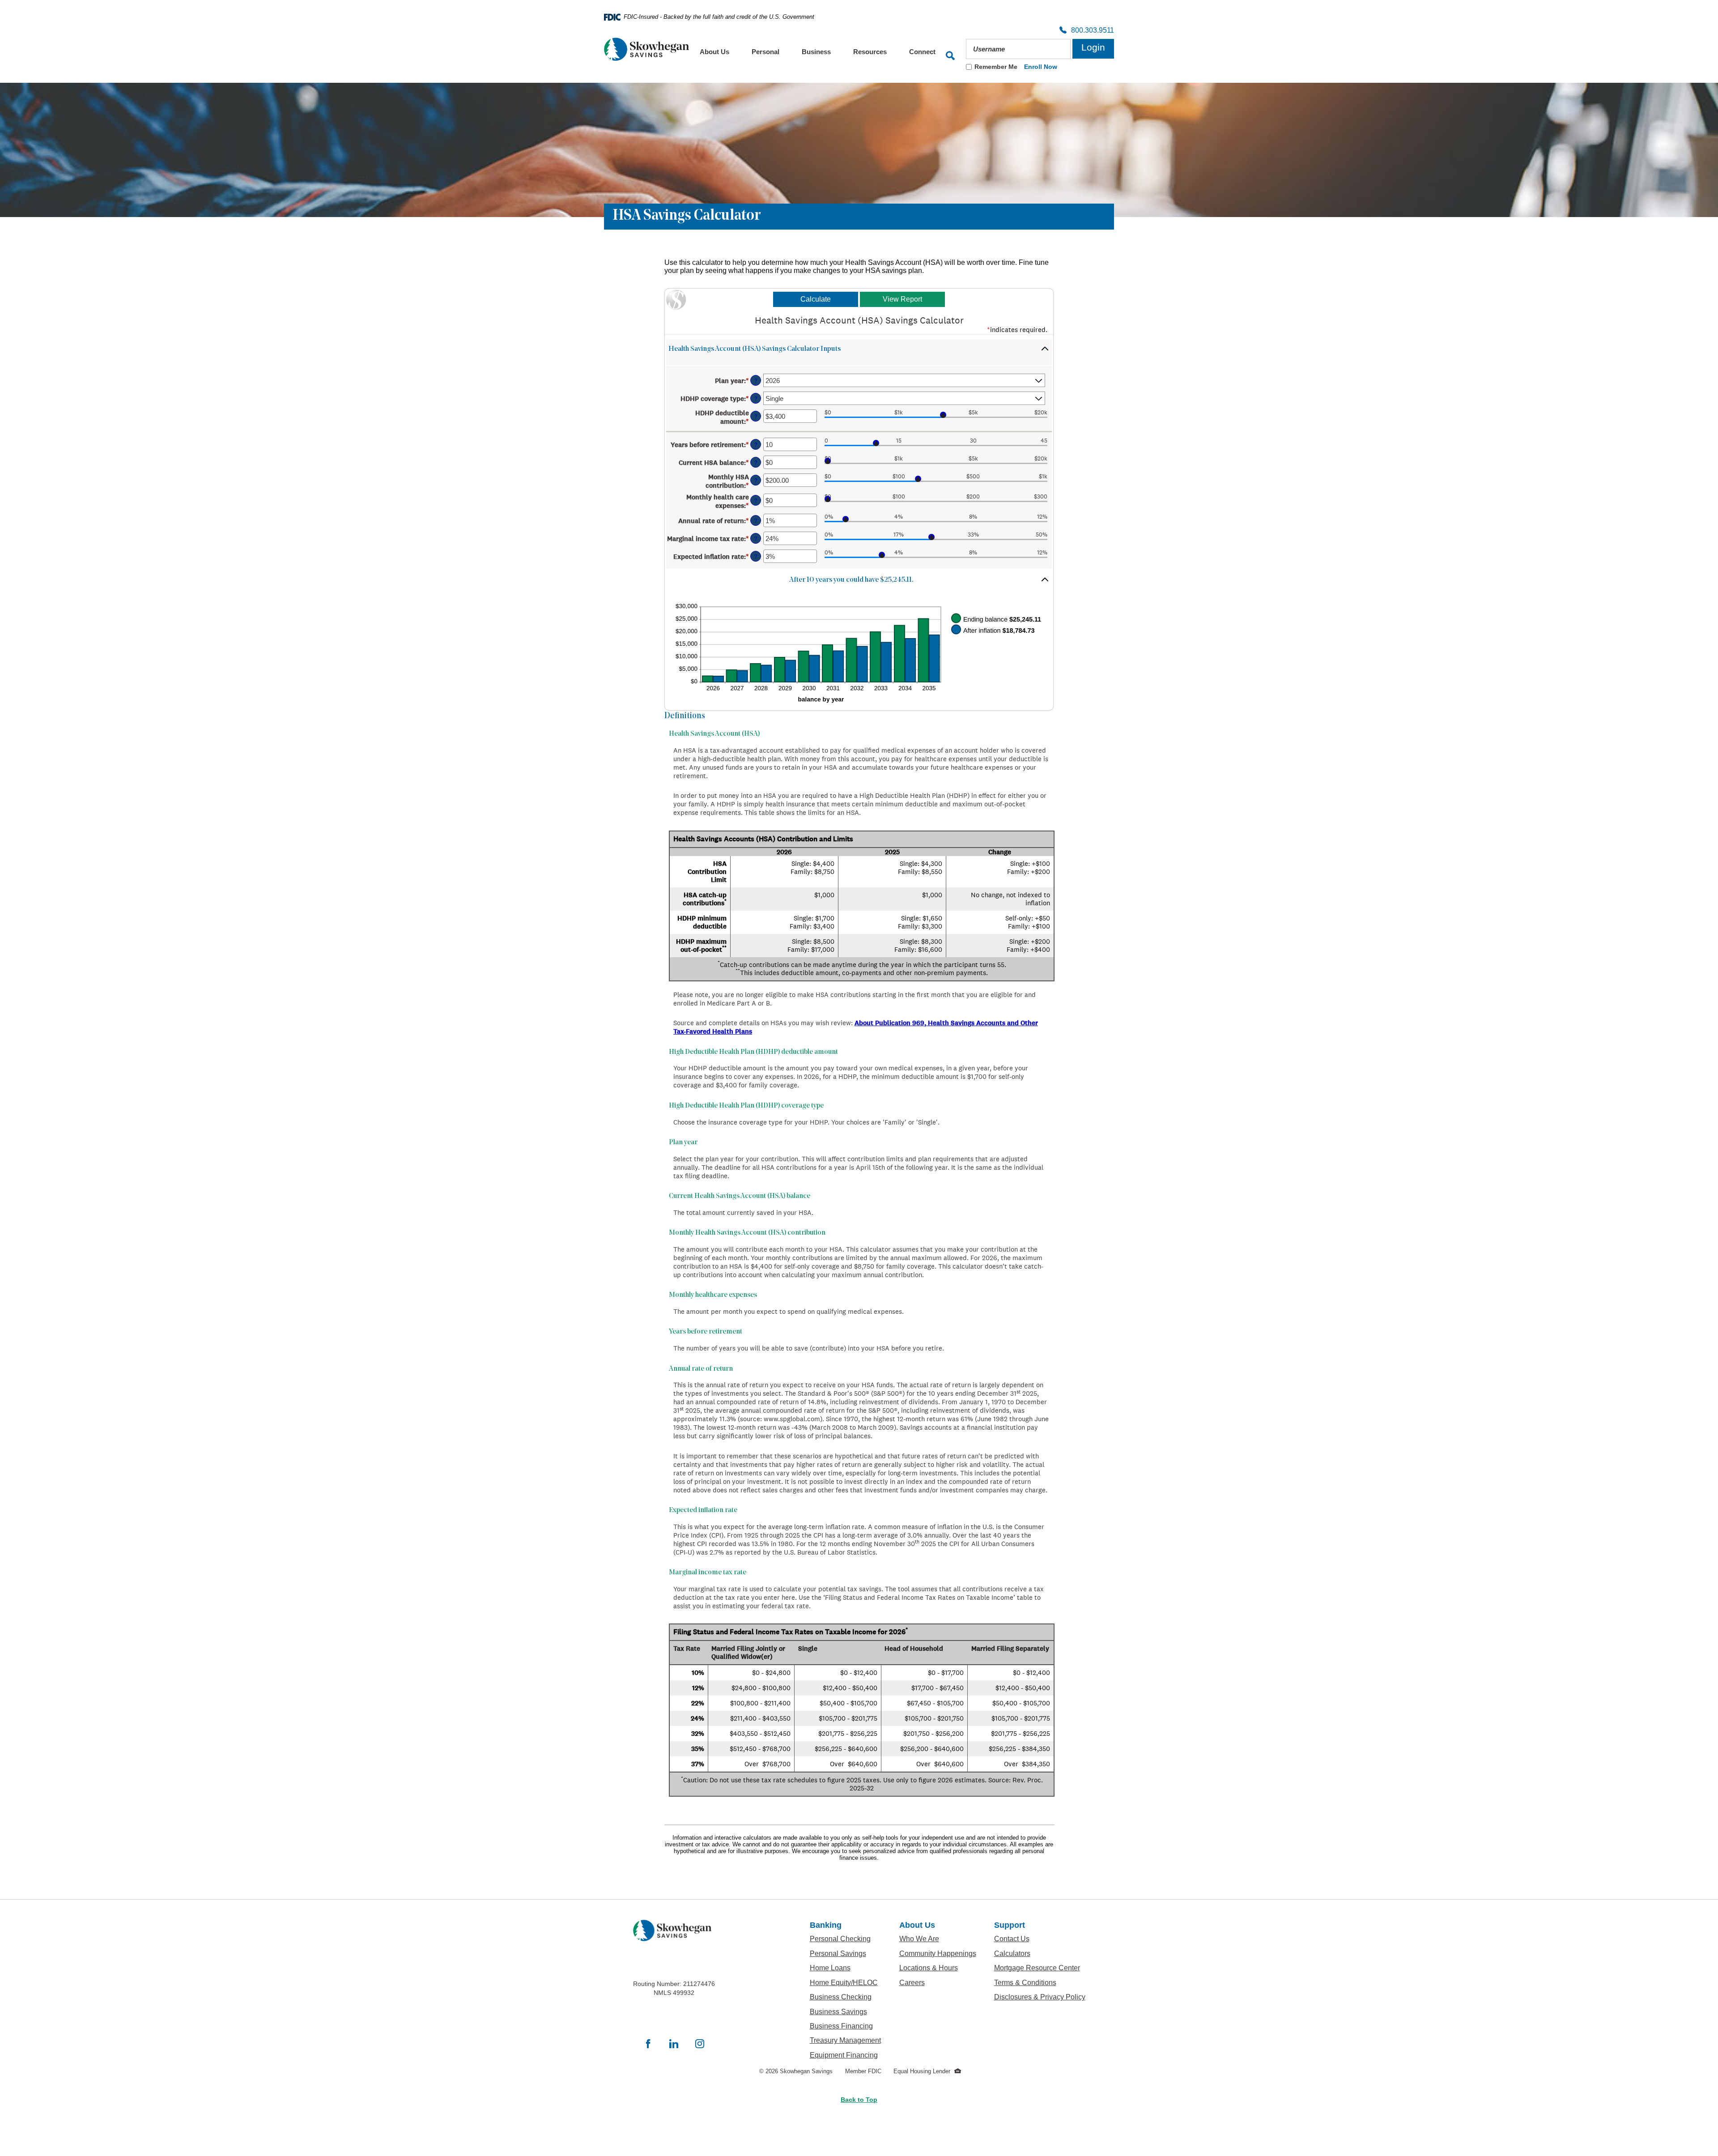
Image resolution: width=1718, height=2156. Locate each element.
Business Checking (846, 1997)
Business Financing (846, 2026)
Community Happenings (938, 1953)
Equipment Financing (846, 2055)
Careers (938, 1982)
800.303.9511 (1090, 31)
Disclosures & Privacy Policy (1040, 1997)
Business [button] (816, 52)
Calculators (1040, 1953)
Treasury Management (846, 2040)
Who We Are (938, 1939)
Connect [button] (922, 52)
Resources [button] (870, 52)
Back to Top (859, 2100)
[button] (859, 352)
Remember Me (996, 67)
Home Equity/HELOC (846, 1982)
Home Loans (830, 1968)
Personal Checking (846, 1939)
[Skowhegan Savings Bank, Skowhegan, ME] (646, 49)
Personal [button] (765, 52)
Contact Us (1012, 1939)
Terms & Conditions (1040, 1982)
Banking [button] (826, 1925)
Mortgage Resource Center (1040, 1968)
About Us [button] (714, 52)
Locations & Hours (938, 1968)
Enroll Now (1041, 67)
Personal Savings (846, 1953)
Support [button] (1010, 1925)
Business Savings (846, 2011)
